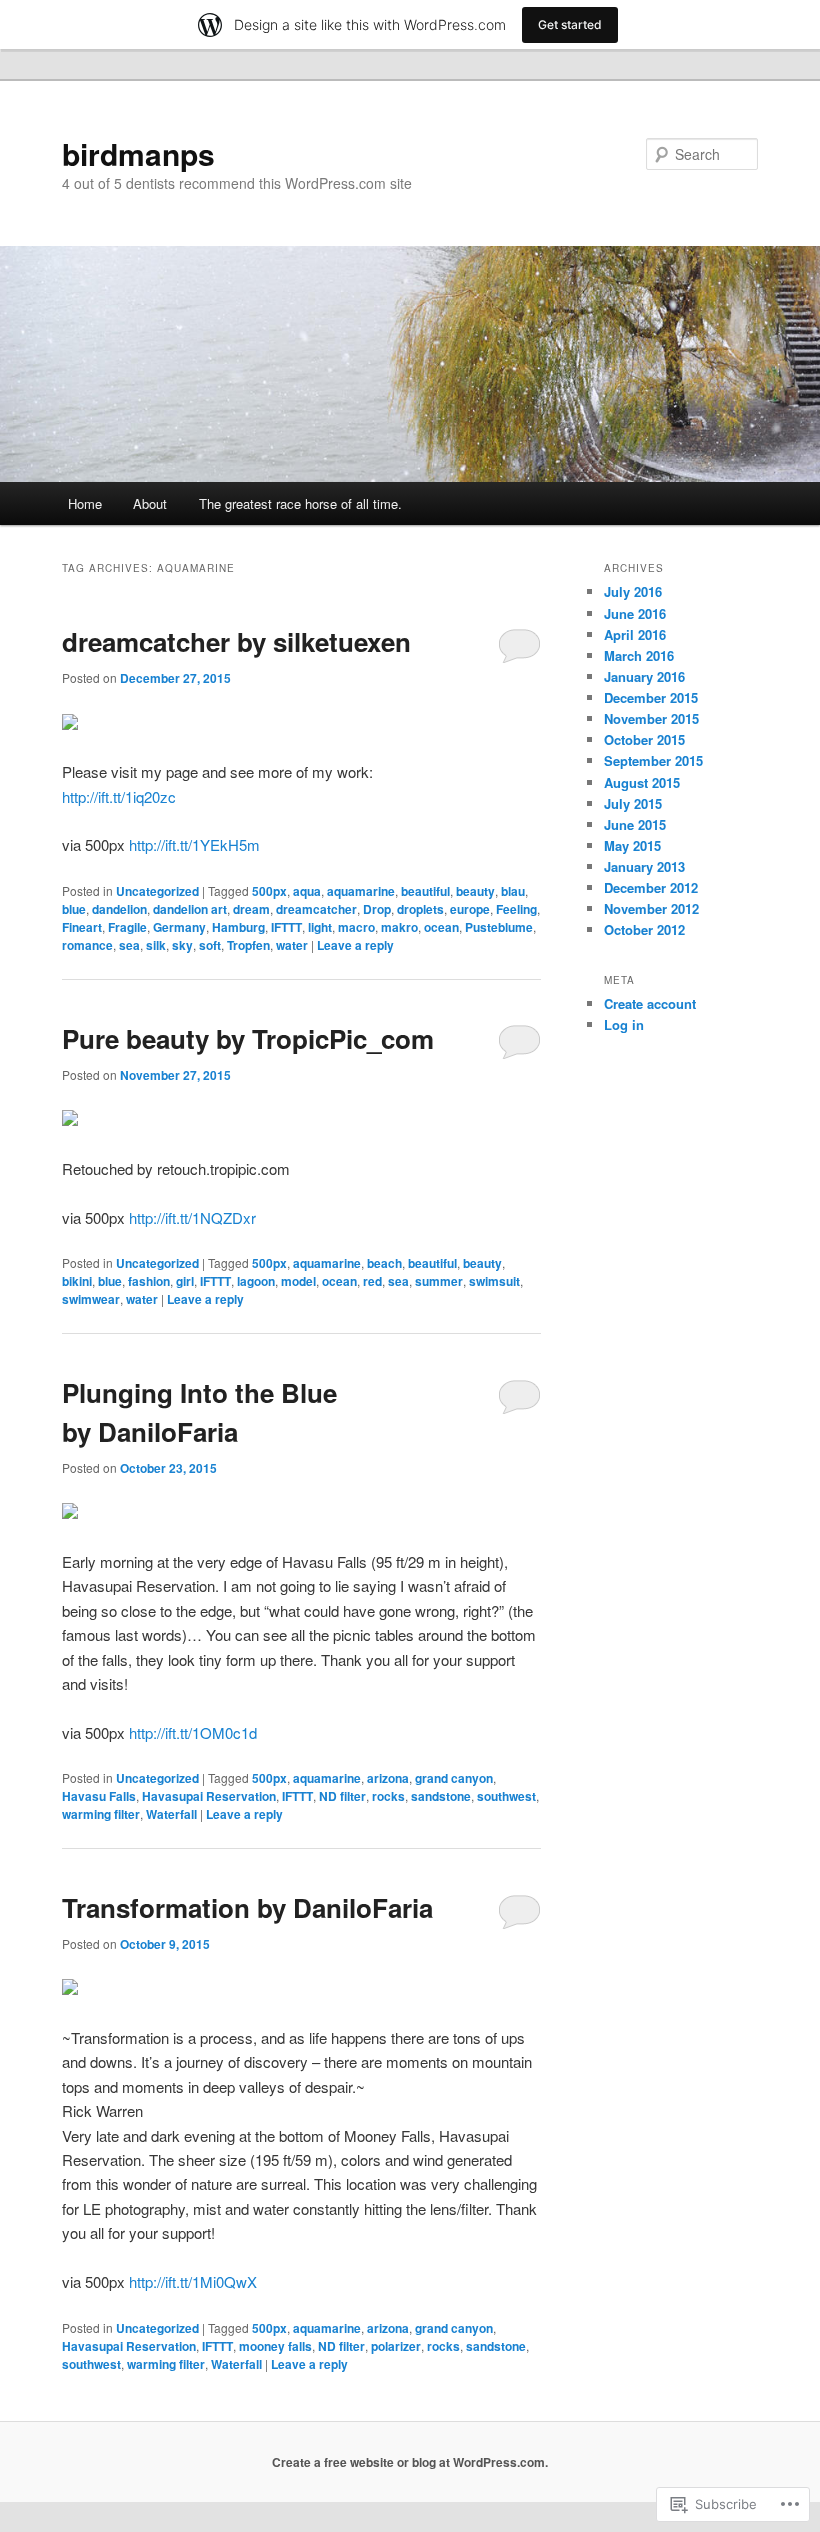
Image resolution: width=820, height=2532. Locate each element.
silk (156, 945)
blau (513, 891)
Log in (624, 1024)
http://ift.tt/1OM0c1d (193, 1732)
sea (129, 945)
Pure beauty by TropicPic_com (248, 1038)
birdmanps (138, 153)
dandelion (119, 909)
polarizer (396, 2346)
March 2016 (639, 655)
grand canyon (454, 1778)
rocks (388, 1796)
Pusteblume (499, 927)
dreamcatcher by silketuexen (236, 641)
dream (251, 909)
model (298, 1281)
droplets (420, 909)
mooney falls (275, 2346)
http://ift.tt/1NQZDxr (192, 1217)
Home (85, 503)
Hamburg (238, 927)
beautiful (425, 891)
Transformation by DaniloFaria (247, 1907)
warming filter (101, 1814)
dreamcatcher (316, 909)
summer (439, 1281)
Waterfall (171, 1814)
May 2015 (632, 845)
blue (74, 909)
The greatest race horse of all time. (300, 503)
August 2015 (642, 782)
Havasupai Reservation (209, 1796)
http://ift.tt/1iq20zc (119, 796)
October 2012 (644, 929)
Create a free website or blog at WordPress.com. (410, 2462)
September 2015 (653, 760)
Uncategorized (157, 891)
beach (384, 1263)
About (150, 503)
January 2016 (644, 676)
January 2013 (644, 866)
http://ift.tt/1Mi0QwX (193, 2281)
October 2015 (644, 739)
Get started (570, 24)
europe (470, 909)
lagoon (256, 1281)
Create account (650, 1003)
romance (87, 945)
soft (210, 945)
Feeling (516, 909)
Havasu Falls (99, 1796)
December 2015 (651, 697)
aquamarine (361, 891)
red (372, 1281)
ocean (441, 927)
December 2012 (651, 887)
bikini (77, 1281)
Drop (377, 909)
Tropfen (248, 945)
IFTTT (286, 927)
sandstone (441, 1796)
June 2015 (635, 824)
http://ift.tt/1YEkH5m (194, 844)
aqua (307, 891)
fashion (149, 1281)
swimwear (91, 1299)
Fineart (82, 927)
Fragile (127, 927)
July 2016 (633, 591)
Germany (179, 927)
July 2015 (633, 803)
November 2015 (651, 718)
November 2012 (651, 908)
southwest (506, 1796)
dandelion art (190, 909)
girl (185, 1281)
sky (182, 945)
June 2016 (635, 613)
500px (269, 891)
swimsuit (494, 1281)
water (292, 945)
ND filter (342, 1796)
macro (356, 927)
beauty (475, 891)
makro (399, 927)
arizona (388, 1778)
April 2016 (635, 634)
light (320, 927)
